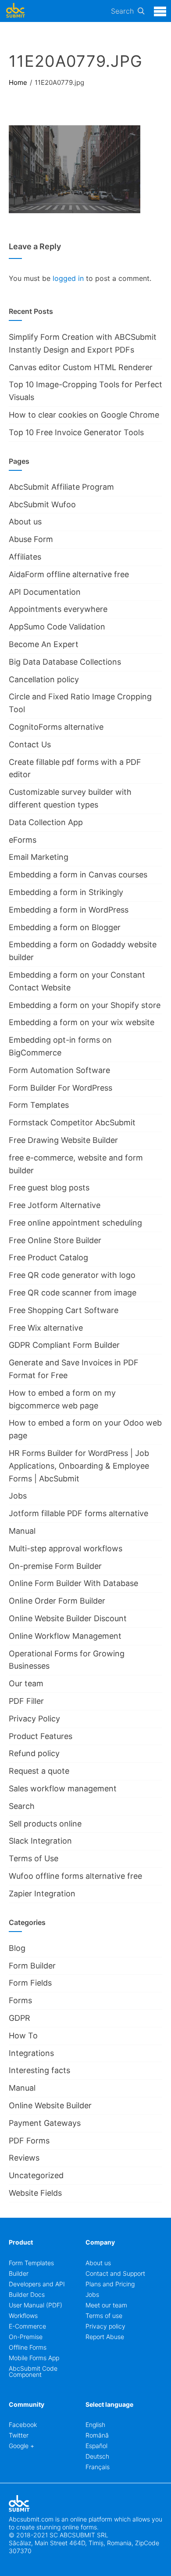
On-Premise (26, 2337)
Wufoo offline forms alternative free (75, 1876)
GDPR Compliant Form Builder (64, 1345)
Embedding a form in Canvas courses (78, 875)
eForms (23, 840)
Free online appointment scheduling (75, 1223)
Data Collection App (46, 822)
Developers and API (37, 2284)
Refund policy (34, 1753)
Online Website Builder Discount (68, 1618)
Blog (17, 1948)
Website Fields (35, 2193)
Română (97, 2435)
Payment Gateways (45, 2123)
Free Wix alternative (46, 1328)
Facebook (23, 2425)
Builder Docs (27, 2294)
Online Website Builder (50, 2105)
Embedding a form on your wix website (82, 1022)
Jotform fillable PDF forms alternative (78, 1513)
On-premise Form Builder (55, 1566)
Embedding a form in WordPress (69, 910)
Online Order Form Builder (57, 1601)
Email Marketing (39, 857)
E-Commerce (27, 2326)
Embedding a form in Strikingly (66, 892)
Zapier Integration (42, 1894)
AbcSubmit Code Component (33, 2371)
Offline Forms (28, 2347)
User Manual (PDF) (36, 2305)
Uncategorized (36, 2175)
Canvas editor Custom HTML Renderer (81, 367)
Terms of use (104, 2316)
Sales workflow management (63, 1788)
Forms (20, 2000)
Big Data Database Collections (65, 662)
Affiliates (25, 557)
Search (122, 11)
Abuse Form (31, 539)
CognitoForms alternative (56, 727)
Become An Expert (44, 644)
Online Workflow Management (65, 1636)
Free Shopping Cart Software (64, 1310)
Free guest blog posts (49, 1188)
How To (23, 2036)
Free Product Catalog (48, 1257)
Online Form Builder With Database (73, 1583)
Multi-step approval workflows (66, 1548)
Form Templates (39, 1105)
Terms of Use (34, 1858)
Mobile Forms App (34, 2358)
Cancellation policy (44, 679)
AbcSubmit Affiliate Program (61, 487)
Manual (22, 1531)
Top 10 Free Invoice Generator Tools (76, 432)
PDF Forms (29, 2141)
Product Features (41, 1736)
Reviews (24, 2158)
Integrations (31, 2053)
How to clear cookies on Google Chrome (84, 415)
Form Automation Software (59, 1070)
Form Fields (30, 1983)
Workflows (23, 2316)
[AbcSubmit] (15, 11)
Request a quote (39, 1771)
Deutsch (97, 2456)
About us (25, 522)
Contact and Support (115, 2273)
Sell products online (45, 1824)
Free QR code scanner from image (73, 1293)
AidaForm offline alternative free (69, 574)
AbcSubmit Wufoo (42, 504)
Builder (19, 2273)
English (95, 2425)
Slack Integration (40, 1841)
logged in (68, 278)
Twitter (19, 2435)
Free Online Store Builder (55, 1240)
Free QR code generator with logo (72, 1275)
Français (98, 2467)
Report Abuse (105, 2337)
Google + (21, 2446)
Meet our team (106, 2305)
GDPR (20, 2018)
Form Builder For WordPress (61, 1088)
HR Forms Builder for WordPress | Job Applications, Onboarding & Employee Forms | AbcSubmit (79, 1466)
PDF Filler (26, 1701)
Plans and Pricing (110, 2284)
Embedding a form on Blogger (65, 927)
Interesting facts (39, 2070)
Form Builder (32, 1966)
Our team (26, 1683)
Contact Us (30, 744)
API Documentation (45, 592)
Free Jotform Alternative (55, 1205)
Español (96, 2446)
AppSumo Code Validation (57, 627)
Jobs (18, 1496)
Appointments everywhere (58, 609)
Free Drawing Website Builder (63, 1140)
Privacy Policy (34, 1719)
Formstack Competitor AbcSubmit (72, 1122)
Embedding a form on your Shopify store (85, 1005)
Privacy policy (105, 2326)
